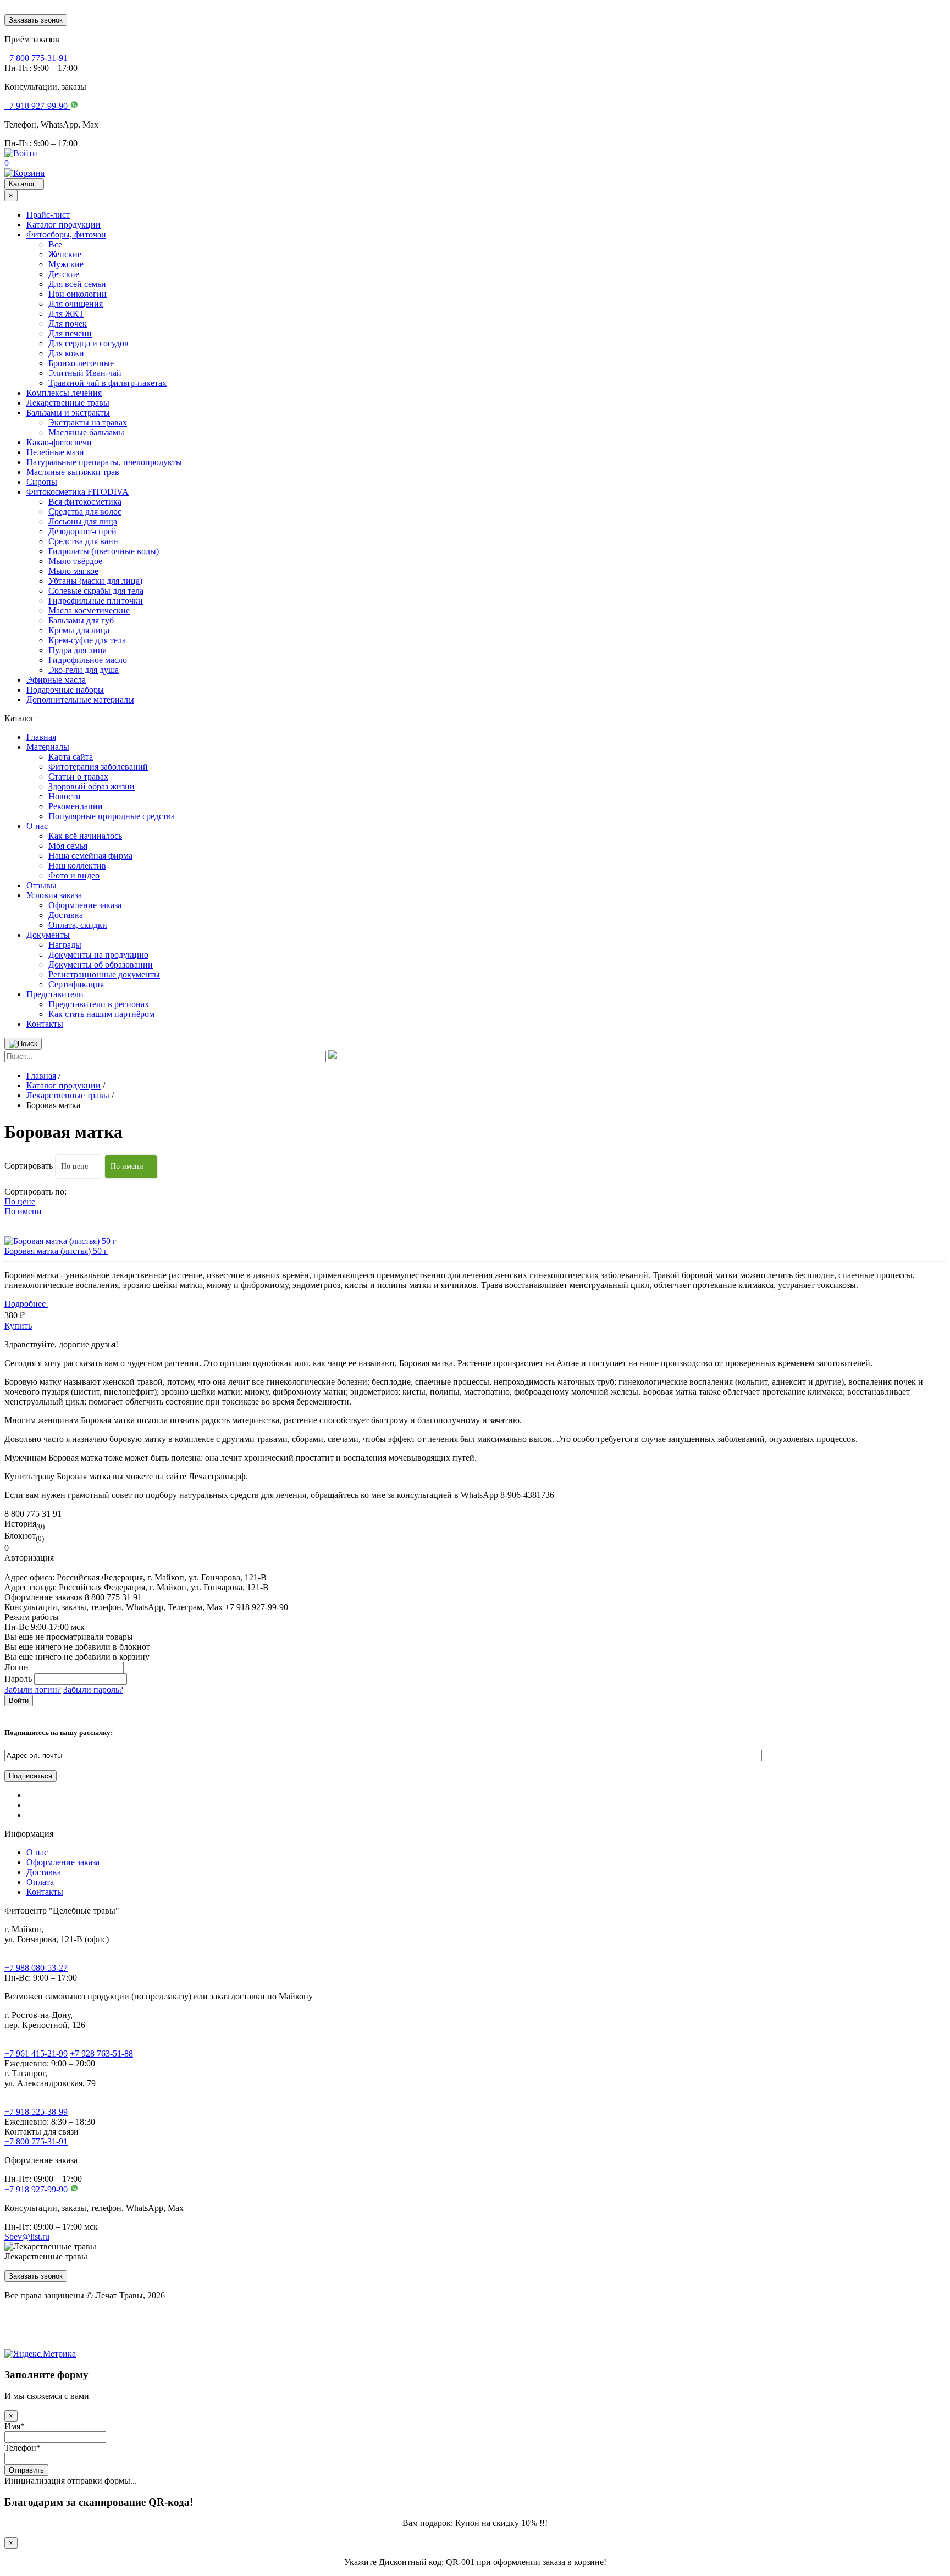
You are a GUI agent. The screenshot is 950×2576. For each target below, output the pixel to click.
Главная (41, 737)
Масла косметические (89, 610)
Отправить (26, 2470)
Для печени (70, 333)
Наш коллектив (77, 866)
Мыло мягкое (73, 571)
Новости (65, 796)
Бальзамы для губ (81, 620)
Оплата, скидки (78, 925)
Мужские (66, 264)
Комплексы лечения (64, 393)
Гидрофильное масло (88, 660)
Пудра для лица (78, 650)
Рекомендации (76, 806)
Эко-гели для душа (84, 670)
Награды (65, 945)
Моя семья (68, 846)
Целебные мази (55, 452)
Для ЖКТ (66, 314)
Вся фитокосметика (85, 502)
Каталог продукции (63, 225)
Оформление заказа (85, 905)
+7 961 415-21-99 (36, 2053)
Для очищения (76, 304)
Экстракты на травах (88, 422)
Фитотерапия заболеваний (98, 767)
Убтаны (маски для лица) (95, 581)
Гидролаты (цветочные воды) (104, 551)
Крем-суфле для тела (87, 640)
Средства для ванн (83, 541)
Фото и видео (74, 875)
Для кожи (66, 353)
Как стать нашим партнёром (101, 1014)
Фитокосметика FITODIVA (78, 492)
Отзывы (42, 885)
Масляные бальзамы (86, 432)
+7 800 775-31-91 (36, 2141)
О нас (37, 826)
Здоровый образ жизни (92, 786)
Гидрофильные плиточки (96, 601)
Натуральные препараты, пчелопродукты (104, 462)
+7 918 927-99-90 (37, 2189)
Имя (15, 2426)
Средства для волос (85, 512)
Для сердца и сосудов (89, 343)
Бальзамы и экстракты (68, 413)
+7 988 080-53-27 (36, 1968)
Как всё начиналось (85, 836)
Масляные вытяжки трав (73, 472)
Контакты (45, 1024)
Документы (48, 935)
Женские (65, 254)
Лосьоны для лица (83, 521)
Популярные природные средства (112, 816)
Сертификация (76, 984)
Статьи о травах (78, 776)
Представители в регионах (99, 1004)
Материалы (48, 747)
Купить (18, 1326)
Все (55, 244)
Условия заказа (54, 895)
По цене (74, 1166)
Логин (16, 1667)
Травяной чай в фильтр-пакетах (107, 383)
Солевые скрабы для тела (96, 591)
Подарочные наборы (65, 690)
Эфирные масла (56, 680)
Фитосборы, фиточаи (66, 234)
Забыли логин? (33, 1690)
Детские (64, 274)
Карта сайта (71, 757)
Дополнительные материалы (80, 700)
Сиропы (42, 482)
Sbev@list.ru (27, 2237)
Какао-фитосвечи (59, 442)
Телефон (23, 2448)
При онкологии (78, 294)
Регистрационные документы (104, 974)
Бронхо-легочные (81, 363)
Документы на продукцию (98, 955)
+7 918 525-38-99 (36, 2112)
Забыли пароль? (93, 1690)
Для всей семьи (77, 284)
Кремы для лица (79, 630)
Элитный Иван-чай (85, 373)
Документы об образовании (101, 964)
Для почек (68, 324)
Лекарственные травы (68, 403)
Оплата (40, 1882)
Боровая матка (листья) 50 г (56, 1251)
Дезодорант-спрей (82, 531)
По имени (127, 1166)
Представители (55, 994)
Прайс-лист (48, 215)
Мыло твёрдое (75, 561)
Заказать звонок (36, 20)
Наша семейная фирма (90, 856)
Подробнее (26, 1304)
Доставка (66, 915)
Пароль (18, 1679)
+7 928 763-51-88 (101, 2053)
